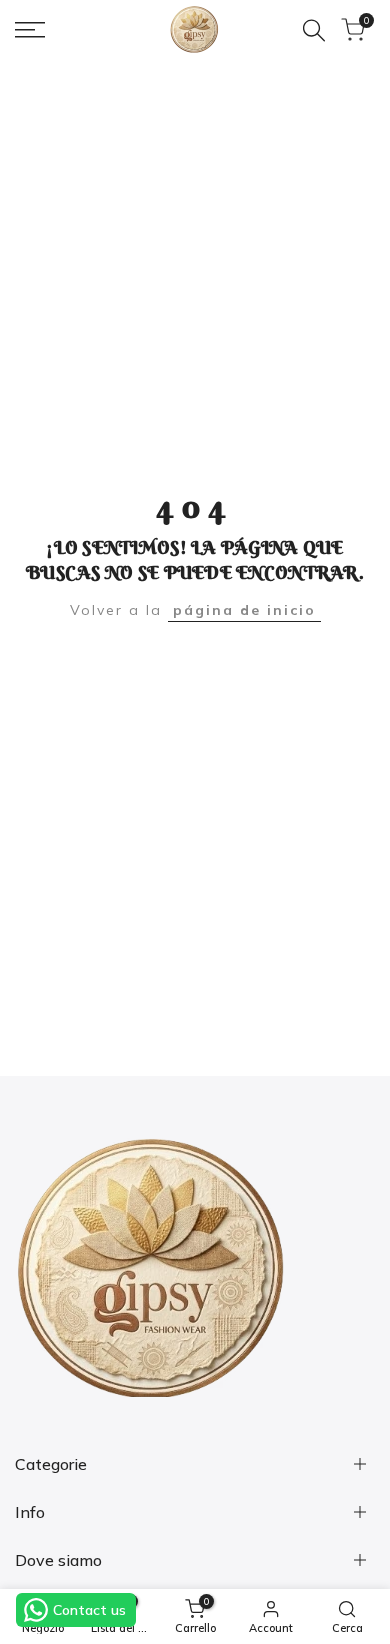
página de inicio (244, 610)
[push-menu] (30, 30)
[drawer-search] (314, 30)
